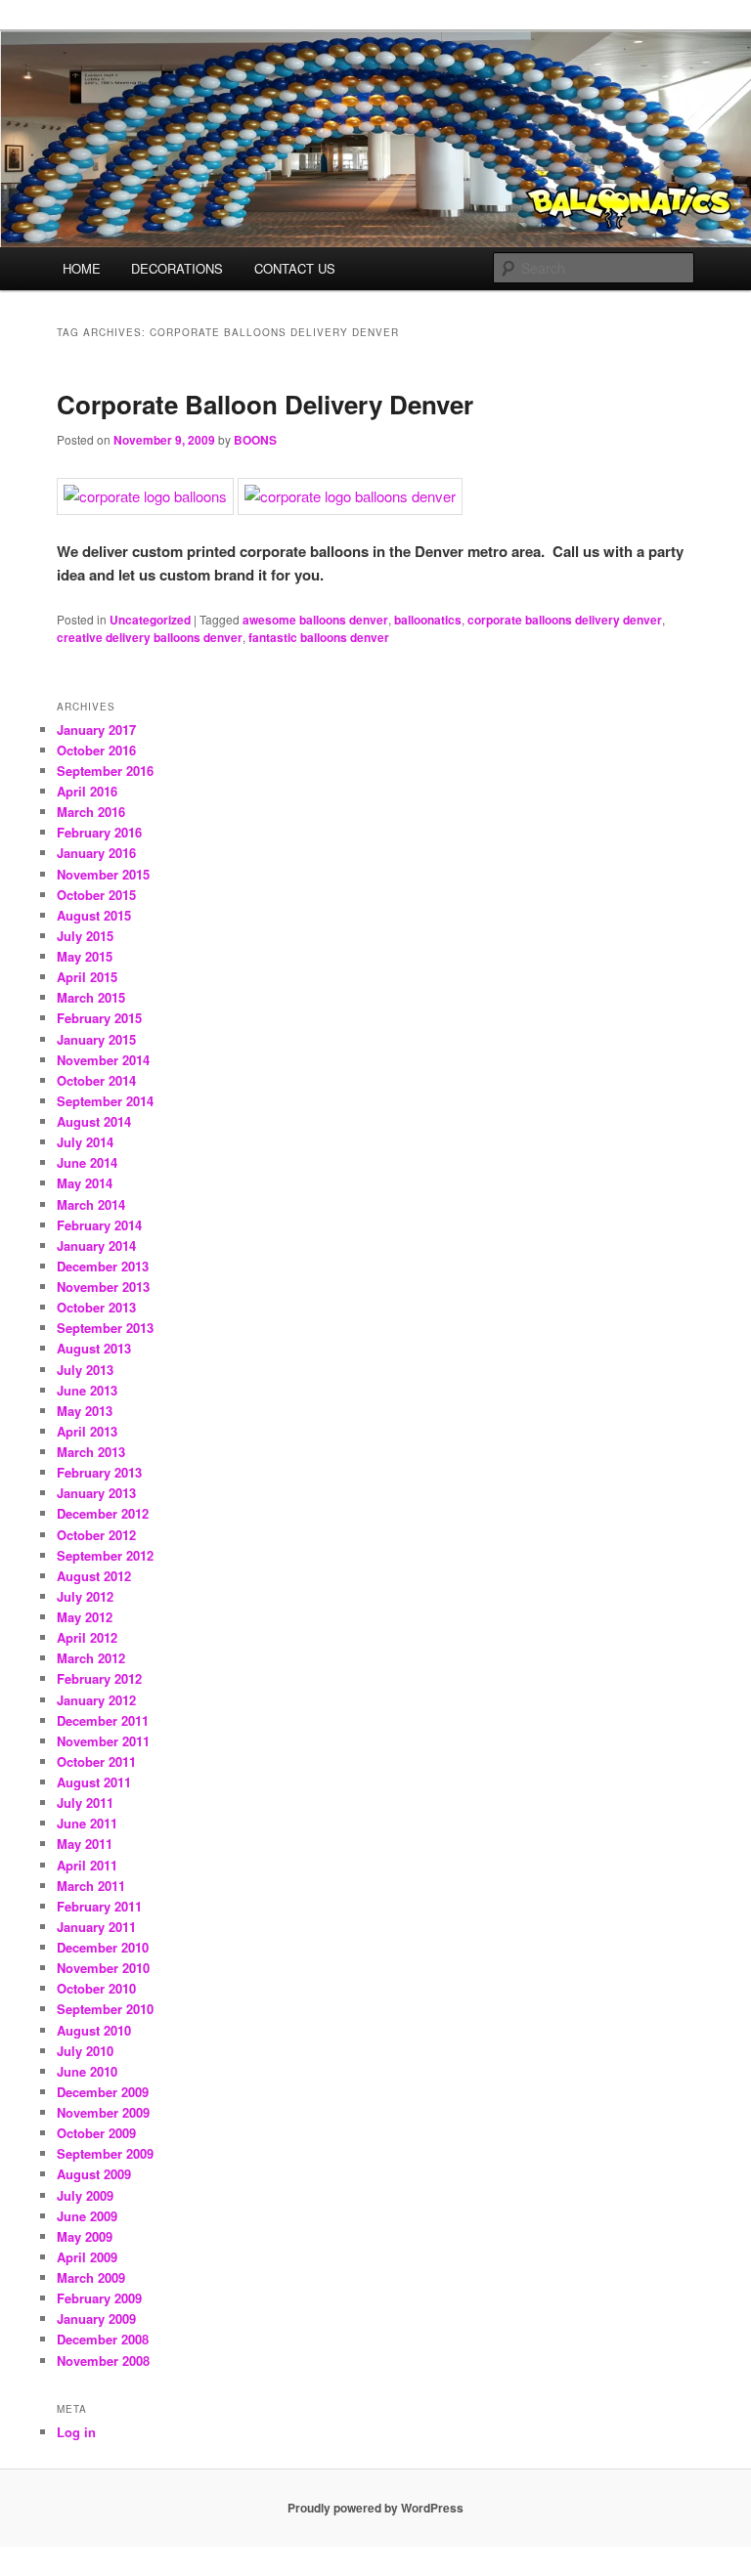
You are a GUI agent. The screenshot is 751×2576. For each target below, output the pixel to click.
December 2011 (103, 1720)
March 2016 (91, 812)
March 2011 (91, 1886)
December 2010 (103, 1947)
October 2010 (96, 1988)
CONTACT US (295, 268)
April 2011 (87, 1865)
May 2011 (85, 1844)
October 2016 (96, 750)
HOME (82, 268)
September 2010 (105, 2009)
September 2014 (105, 1101)
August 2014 (94, 1121)
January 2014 (96, 1245)
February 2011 (99, 1906)
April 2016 (87, 791)
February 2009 (99, 2298)
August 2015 (94, 915)
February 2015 (99, 1018)
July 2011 (85, 1803)
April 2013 (87, 1431)
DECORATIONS (177, 268)
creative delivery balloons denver (150, 637)
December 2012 (103, 1513)
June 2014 (87, 1162)
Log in (76, 2432)
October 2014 (96, 1080)
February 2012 (99, 1678)
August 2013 (94, 1348)
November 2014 (103, 1060)
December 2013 (103, 1266)
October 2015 (96, 895)
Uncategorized (150, 620)
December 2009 (103, 2092)
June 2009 (87, 2216)
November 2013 (103, 1287)
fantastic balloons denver (319, 637)
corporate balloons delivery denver (565, 620)
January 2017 (96, 730)
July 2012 (85, 1596)
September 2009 (105, 2153)
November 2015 (103, 874)
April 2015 (87, 977)
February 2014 (99, 1225)
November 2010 (103, 1968)
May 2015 (85, 956)
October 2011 (96, 1761)
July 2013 (85, 1370)
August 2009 (94, 2174)
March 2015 (91, 997)
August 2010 (94, 2030)
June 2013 (87, 1390)
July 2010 (85, 2051)
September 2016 (105, 771)
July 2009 (85, 2195)
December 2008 (103, 2339)
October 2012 (96, 1535)
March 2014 (91, 1204)
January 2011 (96, 1927)
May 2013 (85, 1411)
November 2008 (103, 2361)
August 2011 (94, 1782)
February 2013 (99, 1472)
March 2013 (91, 1452)
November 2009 (103, 2112)
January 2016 (96, 853)
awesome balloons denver (315, 620)
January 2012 (96, 1700)
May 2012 (85, 1617)
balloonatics (428, 620)
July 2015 (85, 936)
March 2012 (91, 1658)
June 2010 (87, 2071)
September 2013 (105, 1328)
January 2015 (96, 1039)
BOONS (255, 440)
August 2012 (94, 1576)
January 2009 (96, 2318)
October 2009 (96, 2133)
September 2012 (105, 1555)
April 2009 (87, 2257)
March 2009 (91, 2277)
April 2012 (87, 1637)
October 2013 (96, 1307)
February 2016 (99, 832)
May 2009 (85, 2236)
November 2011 (103, 1741)
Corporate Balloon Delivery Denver (265, 404)
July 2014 (85, 1142)
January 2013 (96, 1493)
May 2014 (85, 1183)
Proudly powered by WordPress (375, 2508)
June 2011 (87, 1823)
